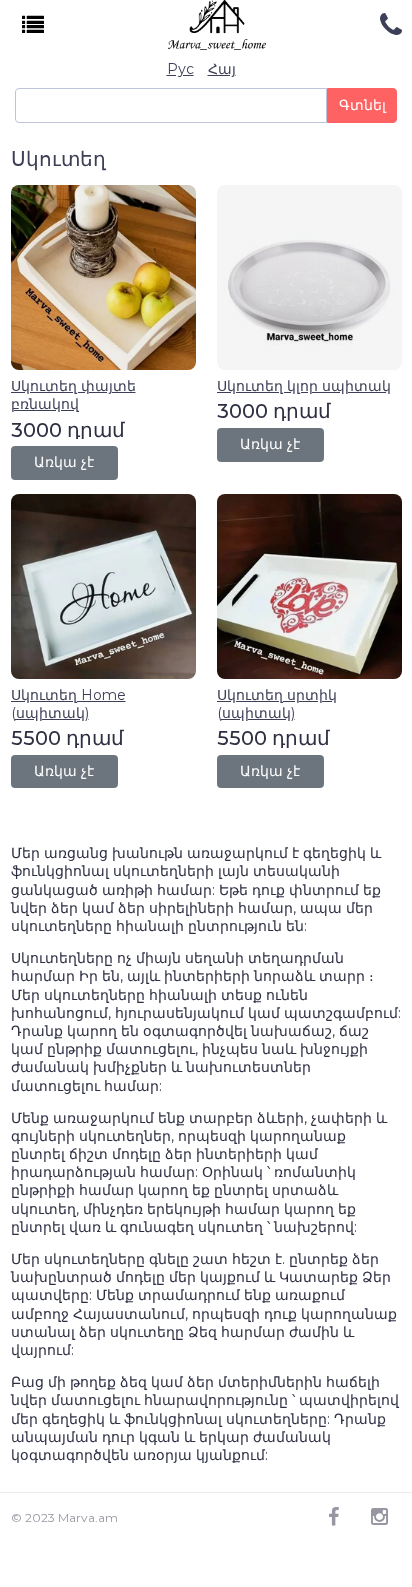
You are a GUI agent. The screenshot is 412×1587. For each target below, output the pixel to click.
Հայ (222, 69)
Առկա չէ (64, 462)
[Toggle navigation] (33, 25)
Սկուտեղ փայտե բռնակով (73, 395)
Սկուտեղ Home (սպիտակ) (68, 704)
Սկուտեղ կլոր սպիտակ (304, 386)
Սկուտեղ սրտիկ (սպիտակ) (277, 704)
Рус (180, 69)
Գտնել (362, 105)
